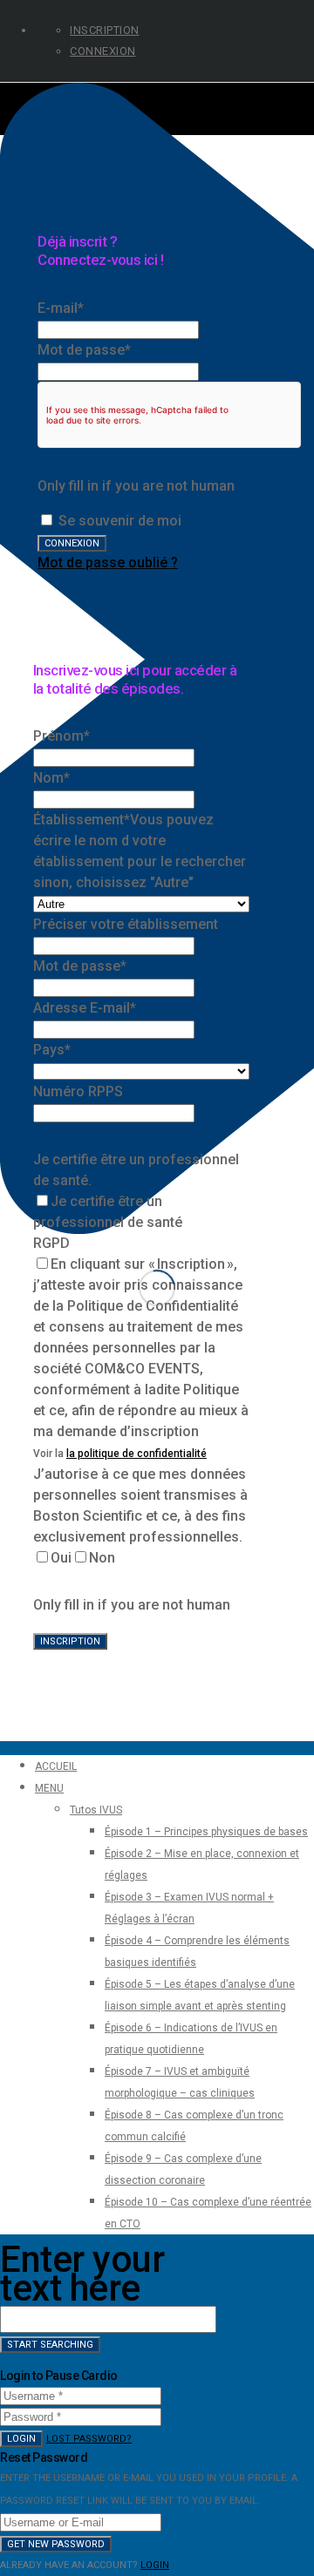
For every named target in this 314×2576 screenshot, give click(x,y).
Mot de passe (84, 350)
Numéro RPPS (78, 1091)
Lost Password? (89, 2439)
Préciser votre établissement (126, 924)
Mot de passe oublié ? (108, 563)
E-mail (61, 308)
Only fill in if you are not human (136, 486)
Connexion (103, 51)
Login (21, 2439)
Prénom (61, 736)
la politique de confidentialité (137, 1454)
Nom (51, 778)
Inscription (105, 30)
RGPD (51, 1243)
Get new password (56, 2544)
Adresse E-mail (85, 1008)
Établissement (82, 820)
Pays (52, 1050)
